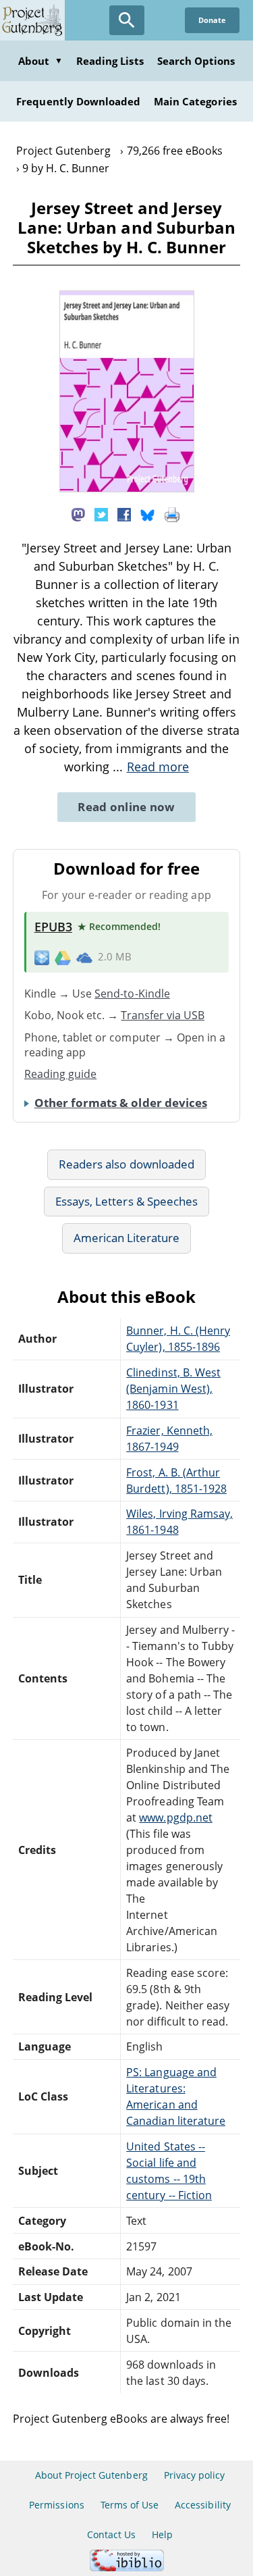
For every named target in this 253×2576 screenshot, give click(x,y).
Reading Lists (110, 61)
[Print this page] (172, 513)
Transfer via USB (163, 1015)
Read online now (126, 807)
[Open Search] (127, 20)
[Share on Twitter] (101, 513)
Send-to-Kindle (132, 994)
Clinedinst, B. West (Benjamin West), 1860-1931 (173, 1389)
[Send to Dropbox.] (42, 957)
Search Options (196, 61)
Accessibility (203, 2505)
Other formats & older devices (121, 1103)
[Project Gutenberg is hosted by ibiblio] (127, 2568)
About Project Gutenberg (91, 2475)
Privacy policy (195, 2475)
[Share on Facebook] (124, 513)
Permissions (56, 2505)
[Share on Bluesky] (148, 513)
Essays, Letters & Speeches (126, 1201)
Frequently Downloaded (78, 101)
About (40, 61)
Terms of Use (130, 2505)
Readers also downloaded (126, 1164)
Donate (212, 20)
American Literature (127, 1238)
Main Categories (195, 101)
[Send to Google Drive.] (63, 957)
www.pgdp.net (175, 1818)
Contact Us (111, 2534)
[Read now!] (127, 488)
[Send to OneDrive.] (84, 957)
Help (162, 2534)
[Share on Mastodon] (78, 513)
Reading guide (61, 1074)
